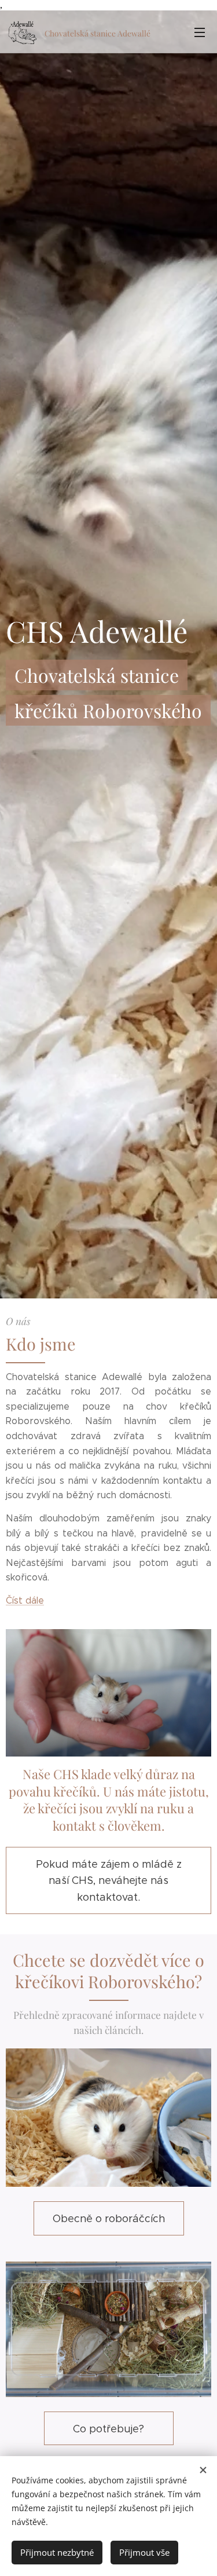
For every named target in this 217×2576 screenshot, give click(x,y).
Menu (200, 32)
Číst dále (25, 1600)
